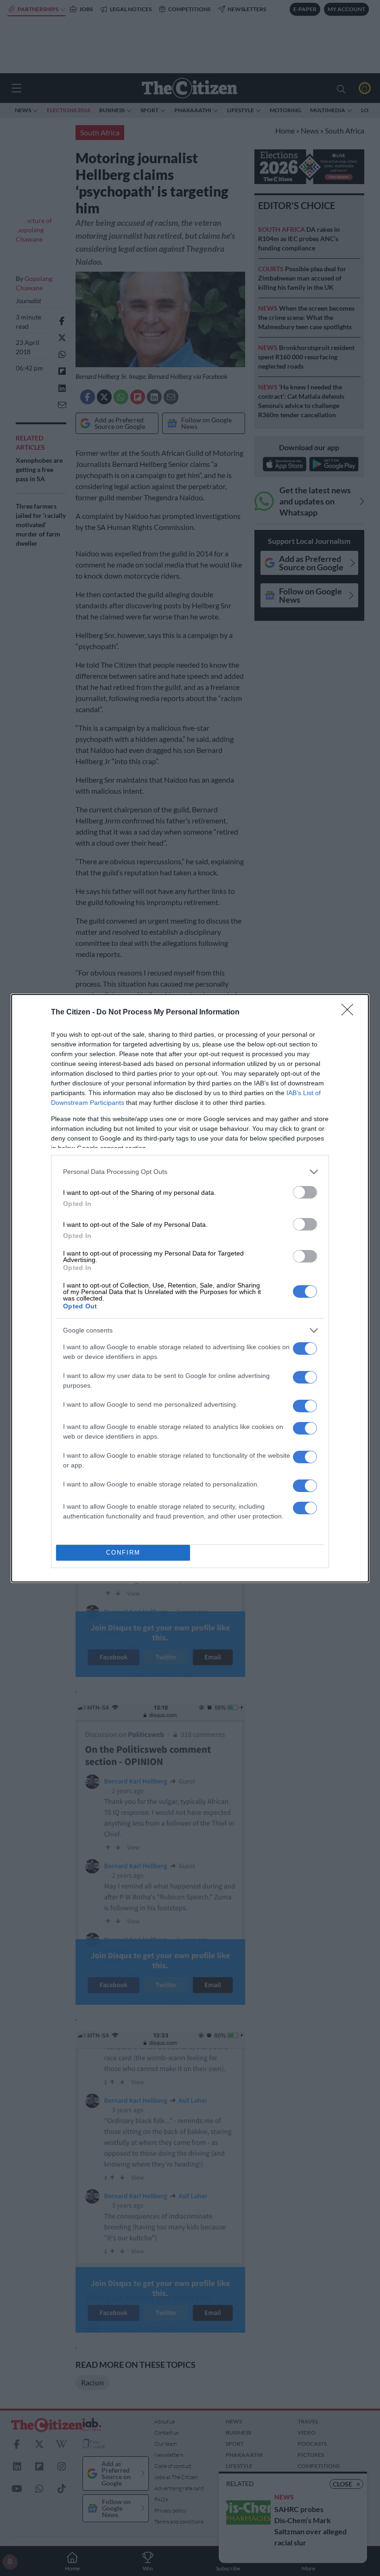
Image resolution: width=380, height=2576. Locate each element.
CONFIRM (123, 1553)
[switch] (305, 1192)
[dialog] (190, 1288)
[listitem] (190, 1172)
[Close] (350, 1013)
